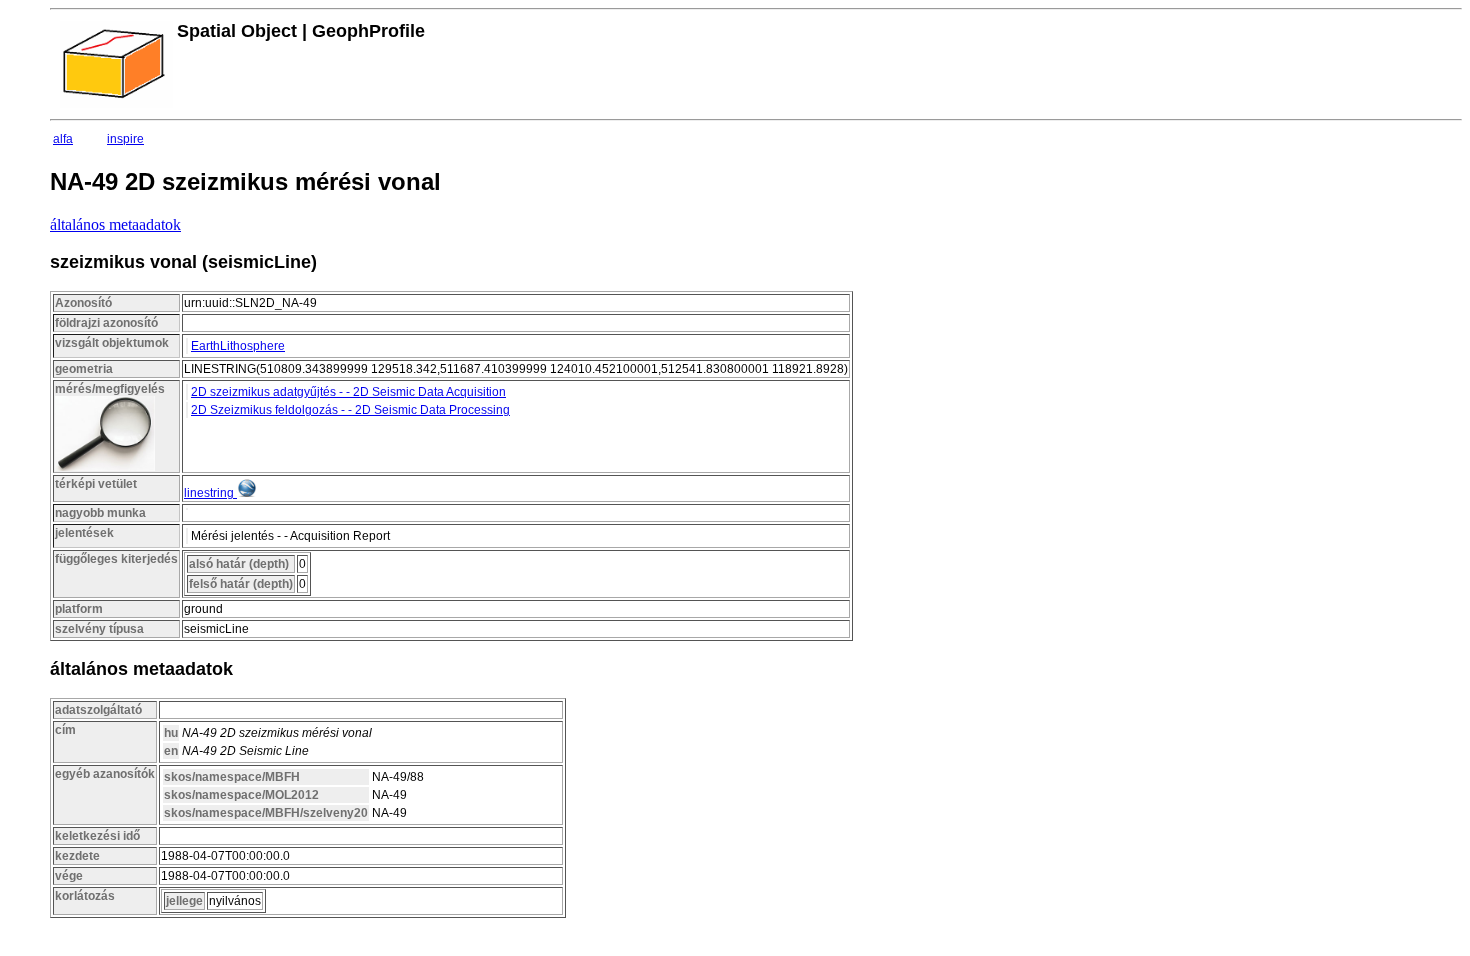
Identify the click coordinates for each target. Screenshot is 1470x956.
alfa (63, 139)
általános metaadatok (115, 224)
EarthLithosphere (238, 346)
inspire (125, 139)
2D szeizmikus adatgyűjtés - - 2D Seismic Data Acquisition (348, 392)
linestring (209, 493)
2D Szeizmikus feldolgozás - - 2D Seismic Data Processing (350, 410)
